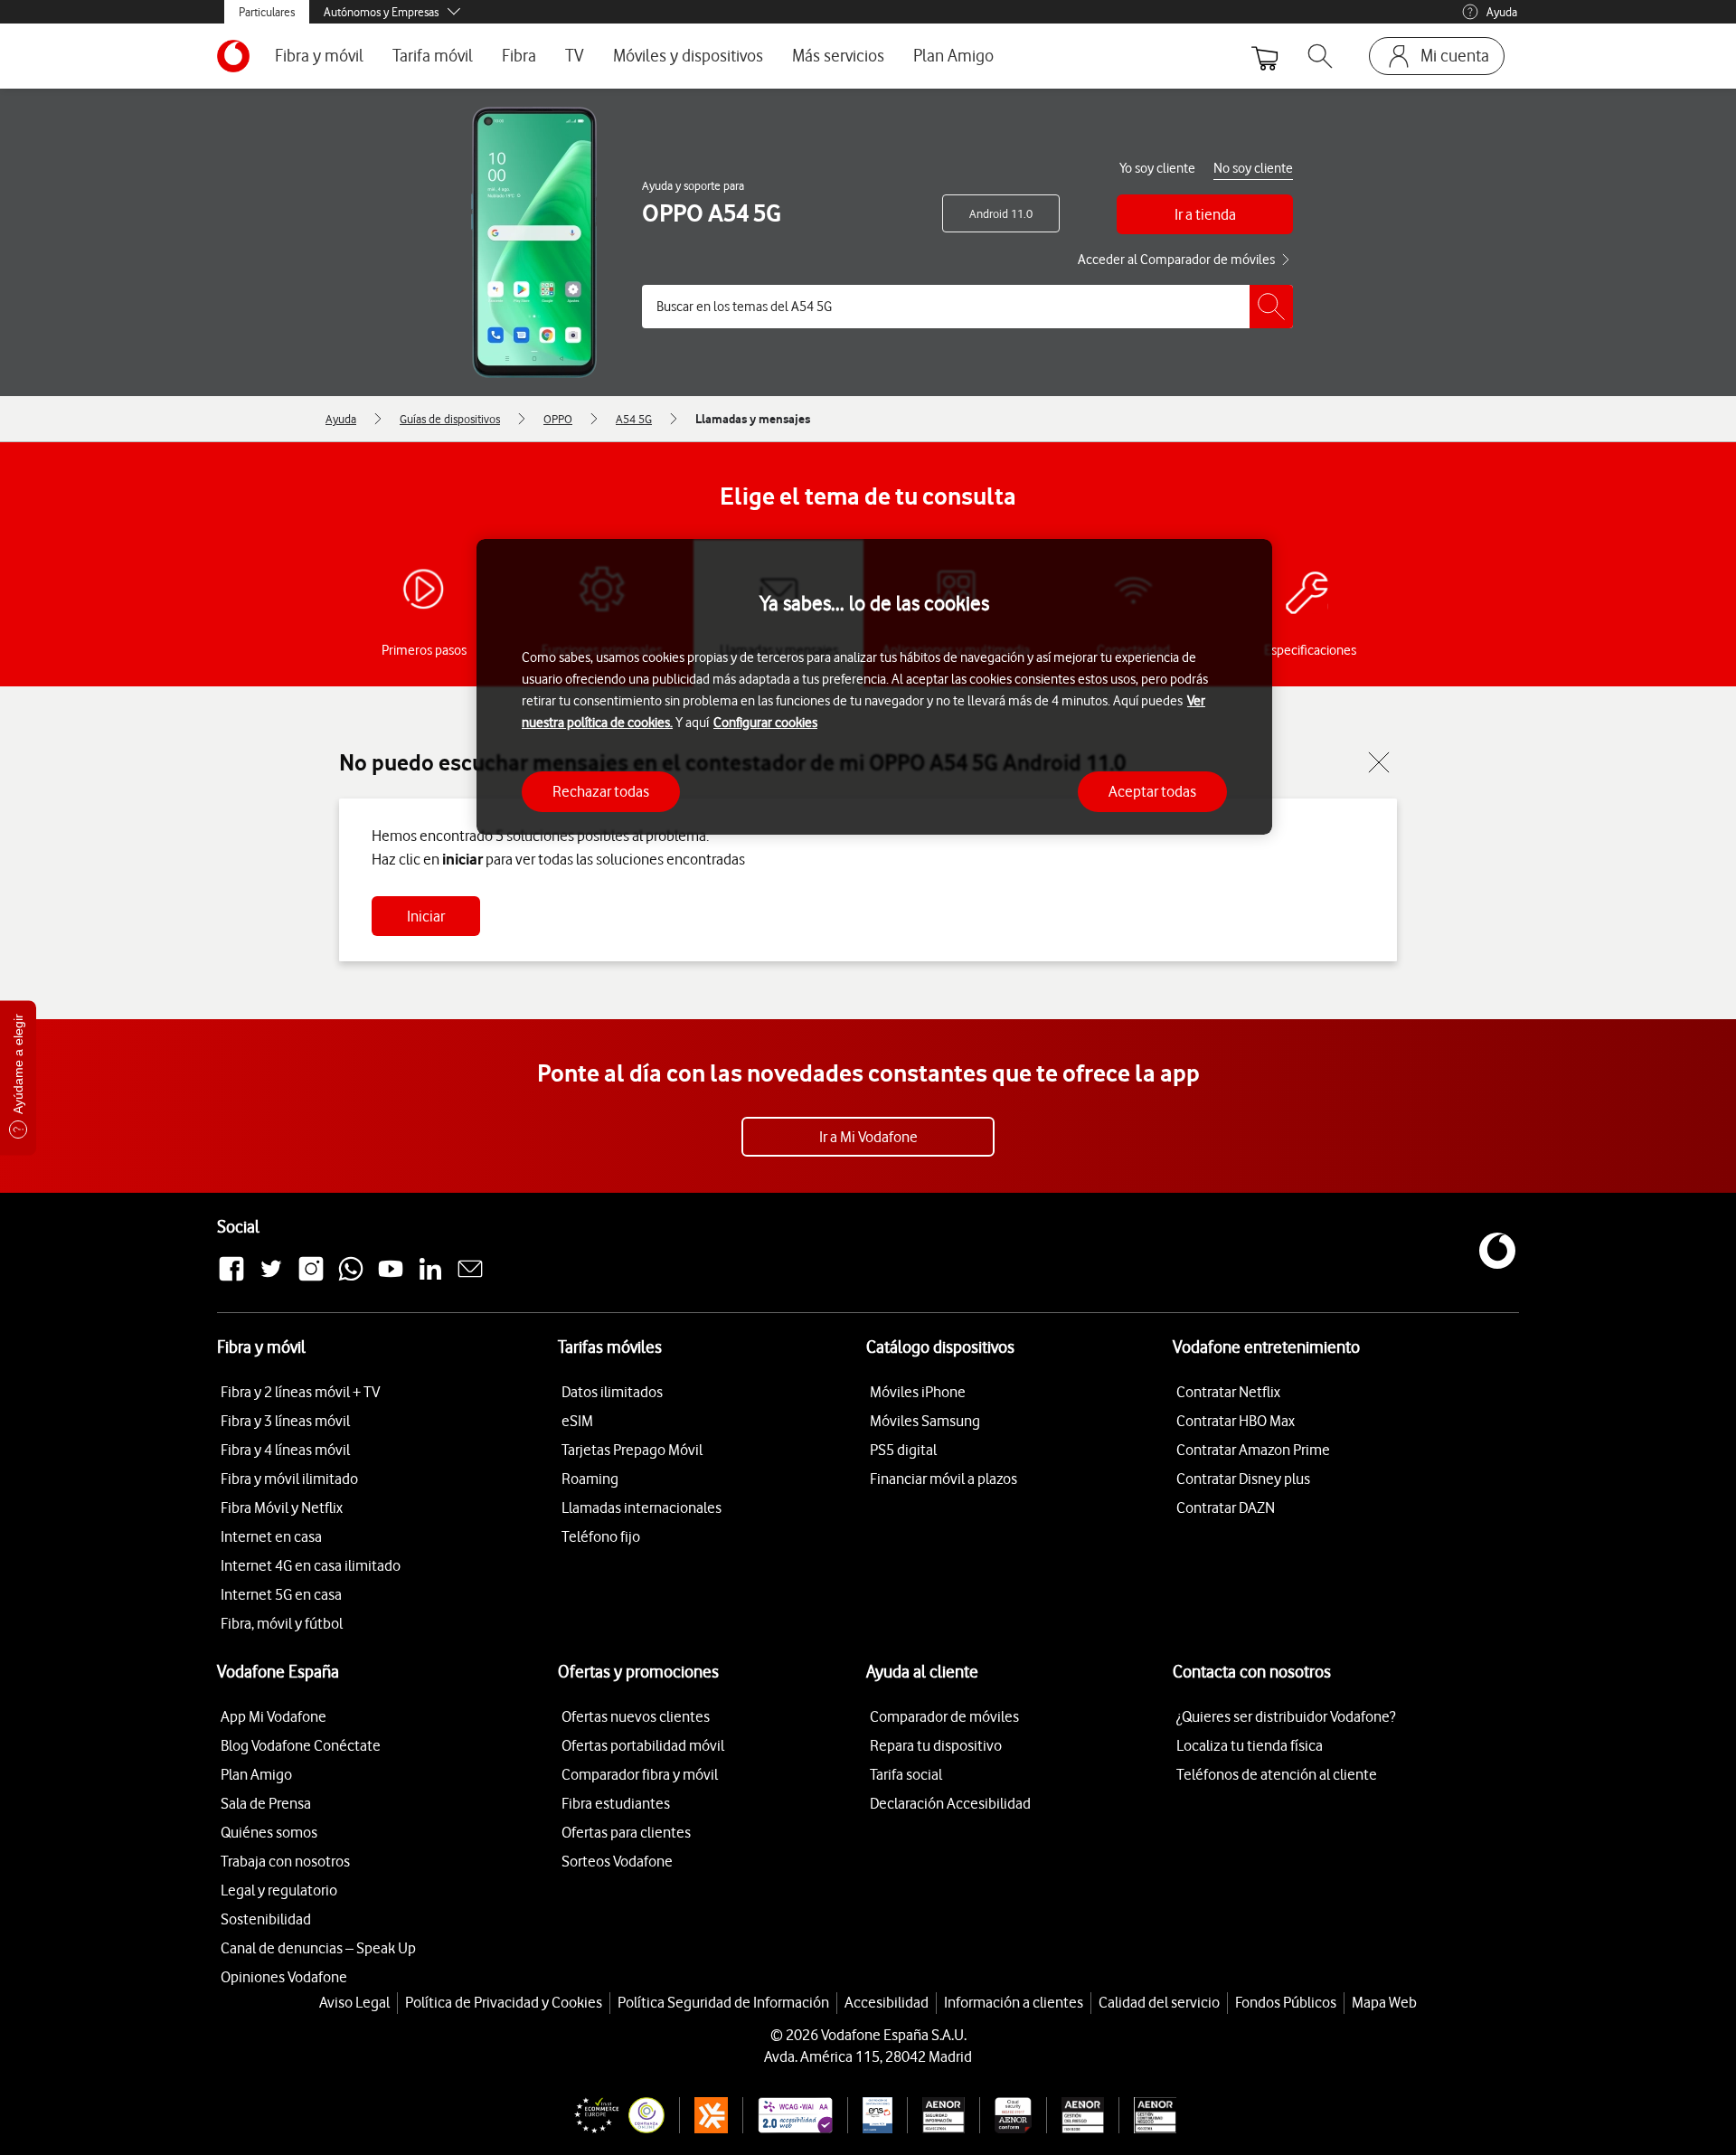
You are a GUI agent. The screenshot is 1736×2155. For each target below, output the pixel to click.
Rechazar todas (601, 790)
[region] (874, 687)
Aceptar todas (1152, 790)
